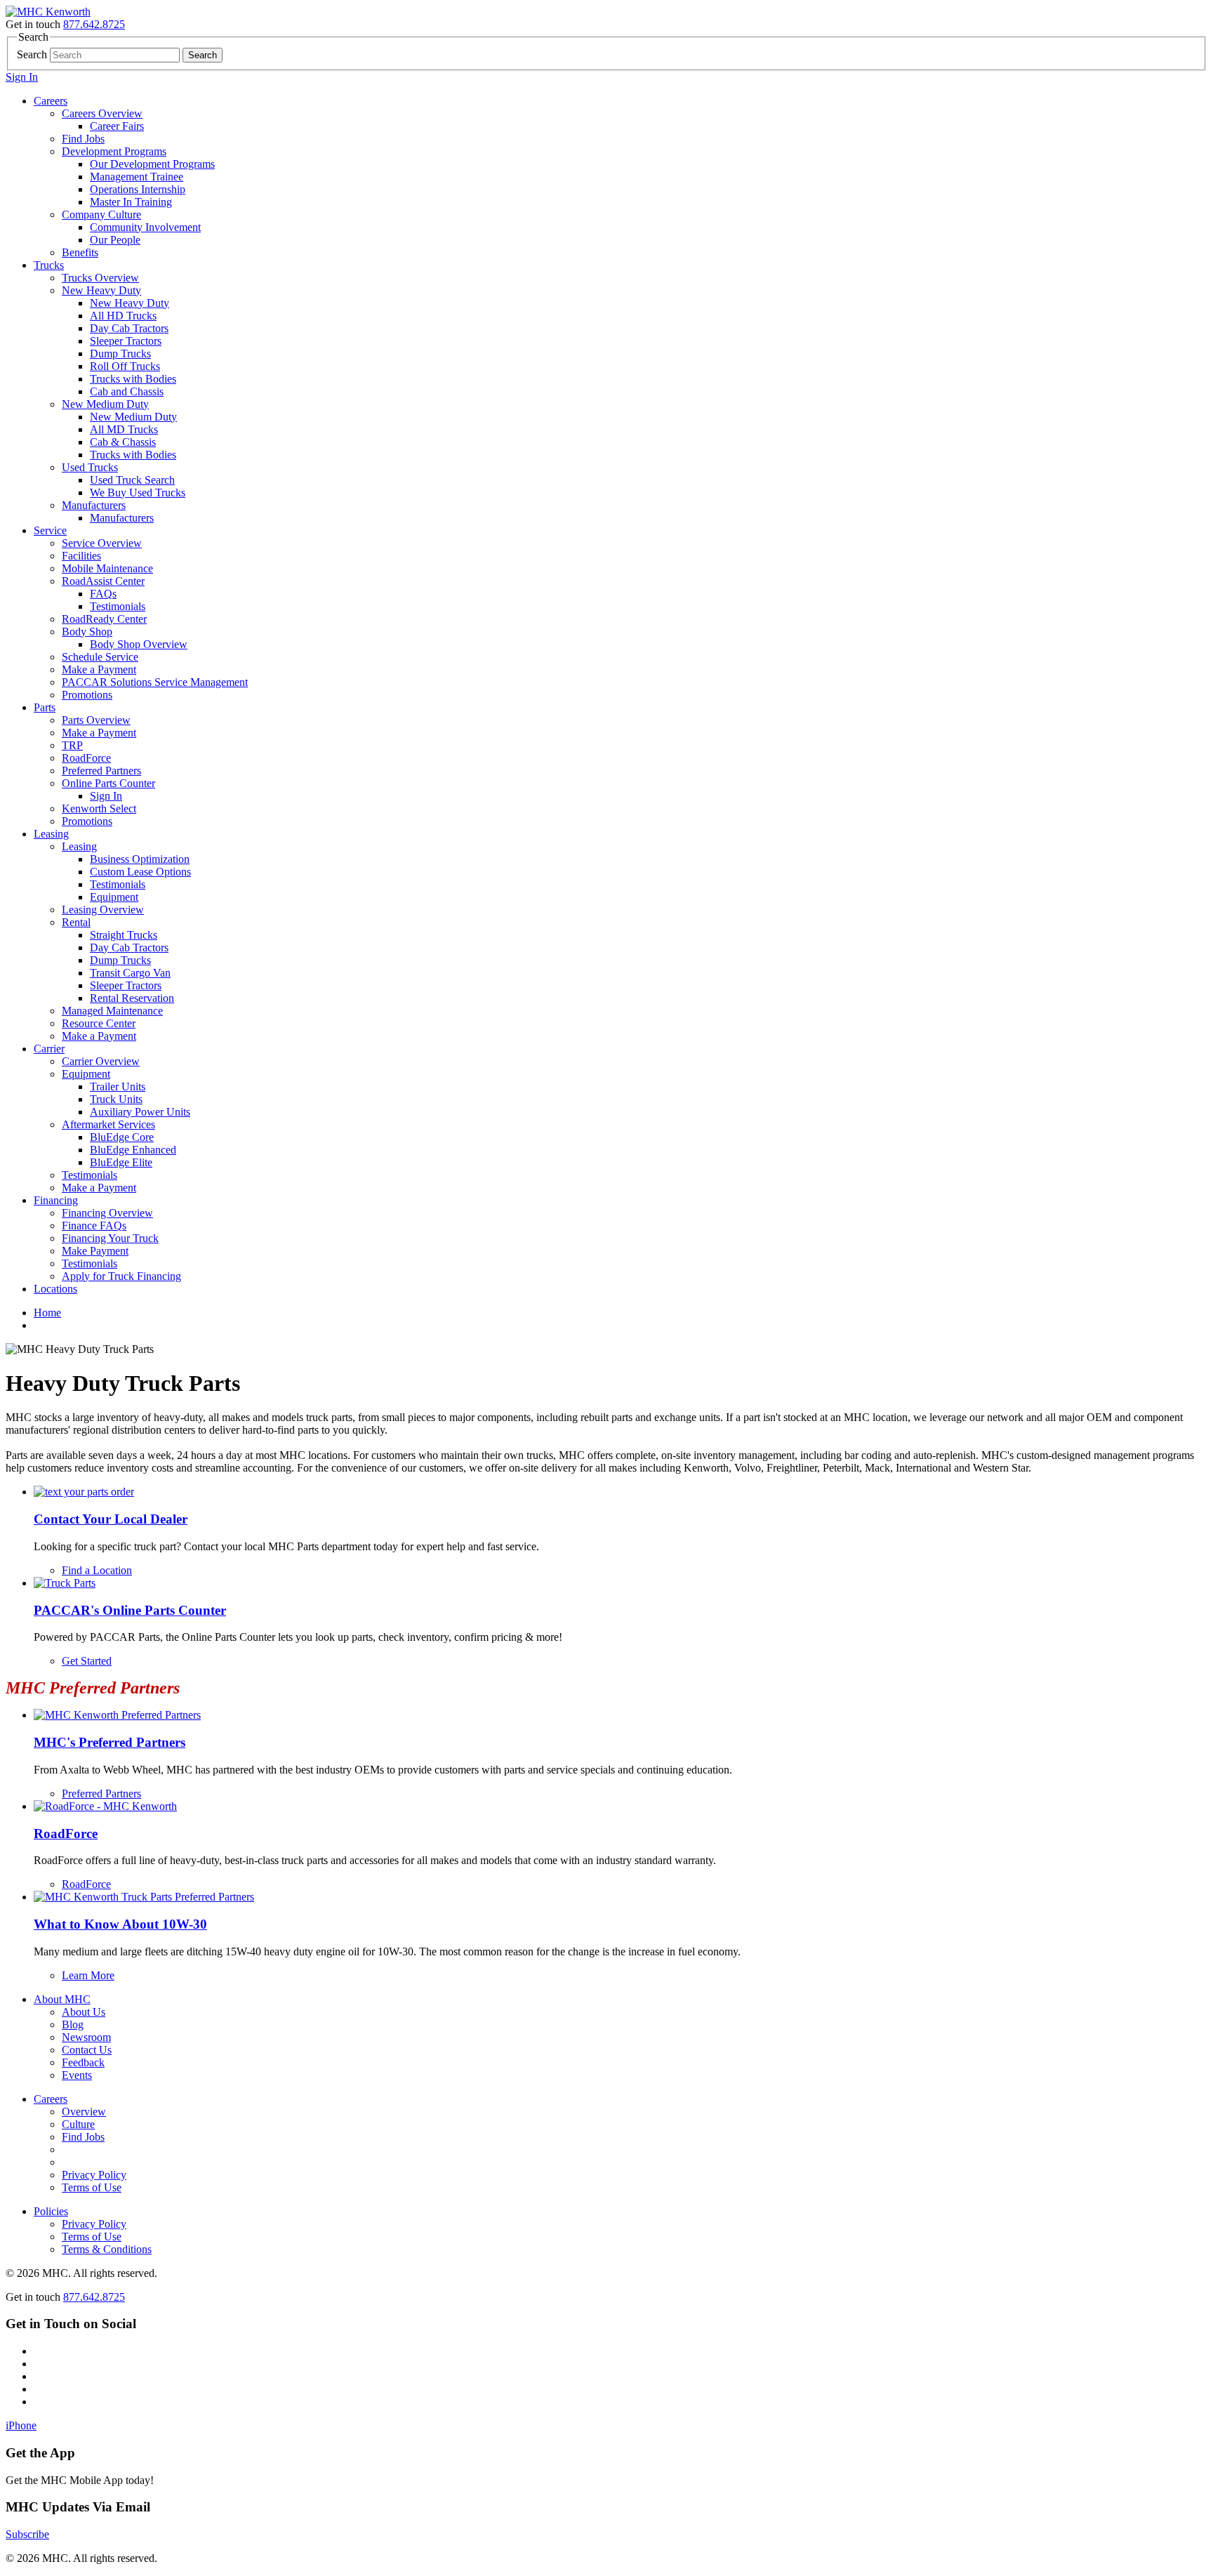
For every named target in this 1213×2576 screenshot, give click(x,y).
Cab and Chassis (127, 391)
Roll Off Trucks (125, 366)
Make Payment (95, 1251)
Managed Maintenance (112, 1011)
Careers (51, 101)
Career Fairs (117, 126)
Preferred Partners (101, 771)
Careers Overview (102, 113)
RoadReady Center (104, 619)
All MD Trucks (124, 429)
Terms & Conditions (107, 2249)
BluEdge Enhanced (133, 1150)
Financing (56, 1200)
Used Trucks (90, 467)
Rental (76, 922)
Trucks (49, 265)
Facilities (81, 556)
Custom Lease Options (140, 872)
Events (77, 2075)
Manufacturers (94, 505)
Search (32, 54)
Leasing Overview (103, 910)
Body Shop (87, 632)
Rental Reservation (132, 998)
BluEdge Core (122, 1137)
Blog (73, 2025)
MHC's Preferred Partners (110, 1742)
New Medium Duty (105, 404)
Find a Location (97, 1570)
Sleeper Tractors (126, 341)
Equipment (114, 897)
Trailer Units (118, 1086)
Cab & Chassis (123, 442)
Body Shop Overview (139, 644)
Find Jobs (83, 139)
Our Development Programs (152, 164)
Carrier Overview (101, 1061)
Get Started (87, 1661)
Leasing (51, 834)
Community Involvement (145, 227)
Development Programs (114, 151)
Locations (55, 1289)
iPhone (21, 2425)
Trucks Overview (100, 278)
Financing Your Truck (110, 1238)
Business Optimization (140, 859)
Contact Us (87, 2050)
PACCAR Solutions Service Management (155, 682)
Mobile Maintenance (107, 568)
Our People (115, 240)
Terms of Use (92, 2187)
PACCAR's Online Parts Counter (130, 1610)
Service (50, 530)
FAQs (103, 594)
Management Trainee (137, 177)
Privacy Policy (94, 2175)
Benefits (80, 252)
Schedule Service (100, 657)
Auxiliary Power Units (140, 1112)
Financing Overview (107, 1213)
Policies (51, 2211)
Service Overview (102, 543)
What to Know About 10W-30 (120, 1924)
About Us (84, 2012)
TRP (72, 745)
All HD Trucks (123, 316)
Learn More (88, 1975)
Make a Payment (99, 669)
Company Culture (101, 214)
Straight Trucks (124, 935)
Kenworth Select (99, 808)
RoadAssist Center (103, 581)
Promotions (87, 695)
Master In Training (131, 202)
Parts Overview (96, 720)
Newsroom (86, 2037)
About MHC (62, 1999)
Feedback (83, 2062)
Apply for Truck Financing (121, 1276)
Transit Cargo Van (130, 973)
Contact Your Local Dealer (111, 1519)
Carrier (49, 1049)
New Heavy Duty (101, 290)
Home (47, 1313)
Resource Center (99, 1023)
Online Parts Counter (108, 783)
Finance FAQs (94, 1226)
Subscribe (27, 2534)
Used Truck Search (132, 480)
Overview (84, 2112)
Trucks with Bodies (133, 379)
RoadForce (86, 758)
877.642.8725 (94, 24)
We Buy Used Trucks (138, 493)
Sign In (22, 77)
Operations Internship (138, 189)
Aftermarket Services (108, 1124)
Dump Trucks (120, 354)
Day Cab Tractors (129, 328)
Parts (45, 707)
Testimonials (118, 606)
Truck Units (116, 1099)
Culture (78, 2124)
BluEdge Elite (121, 1162)
